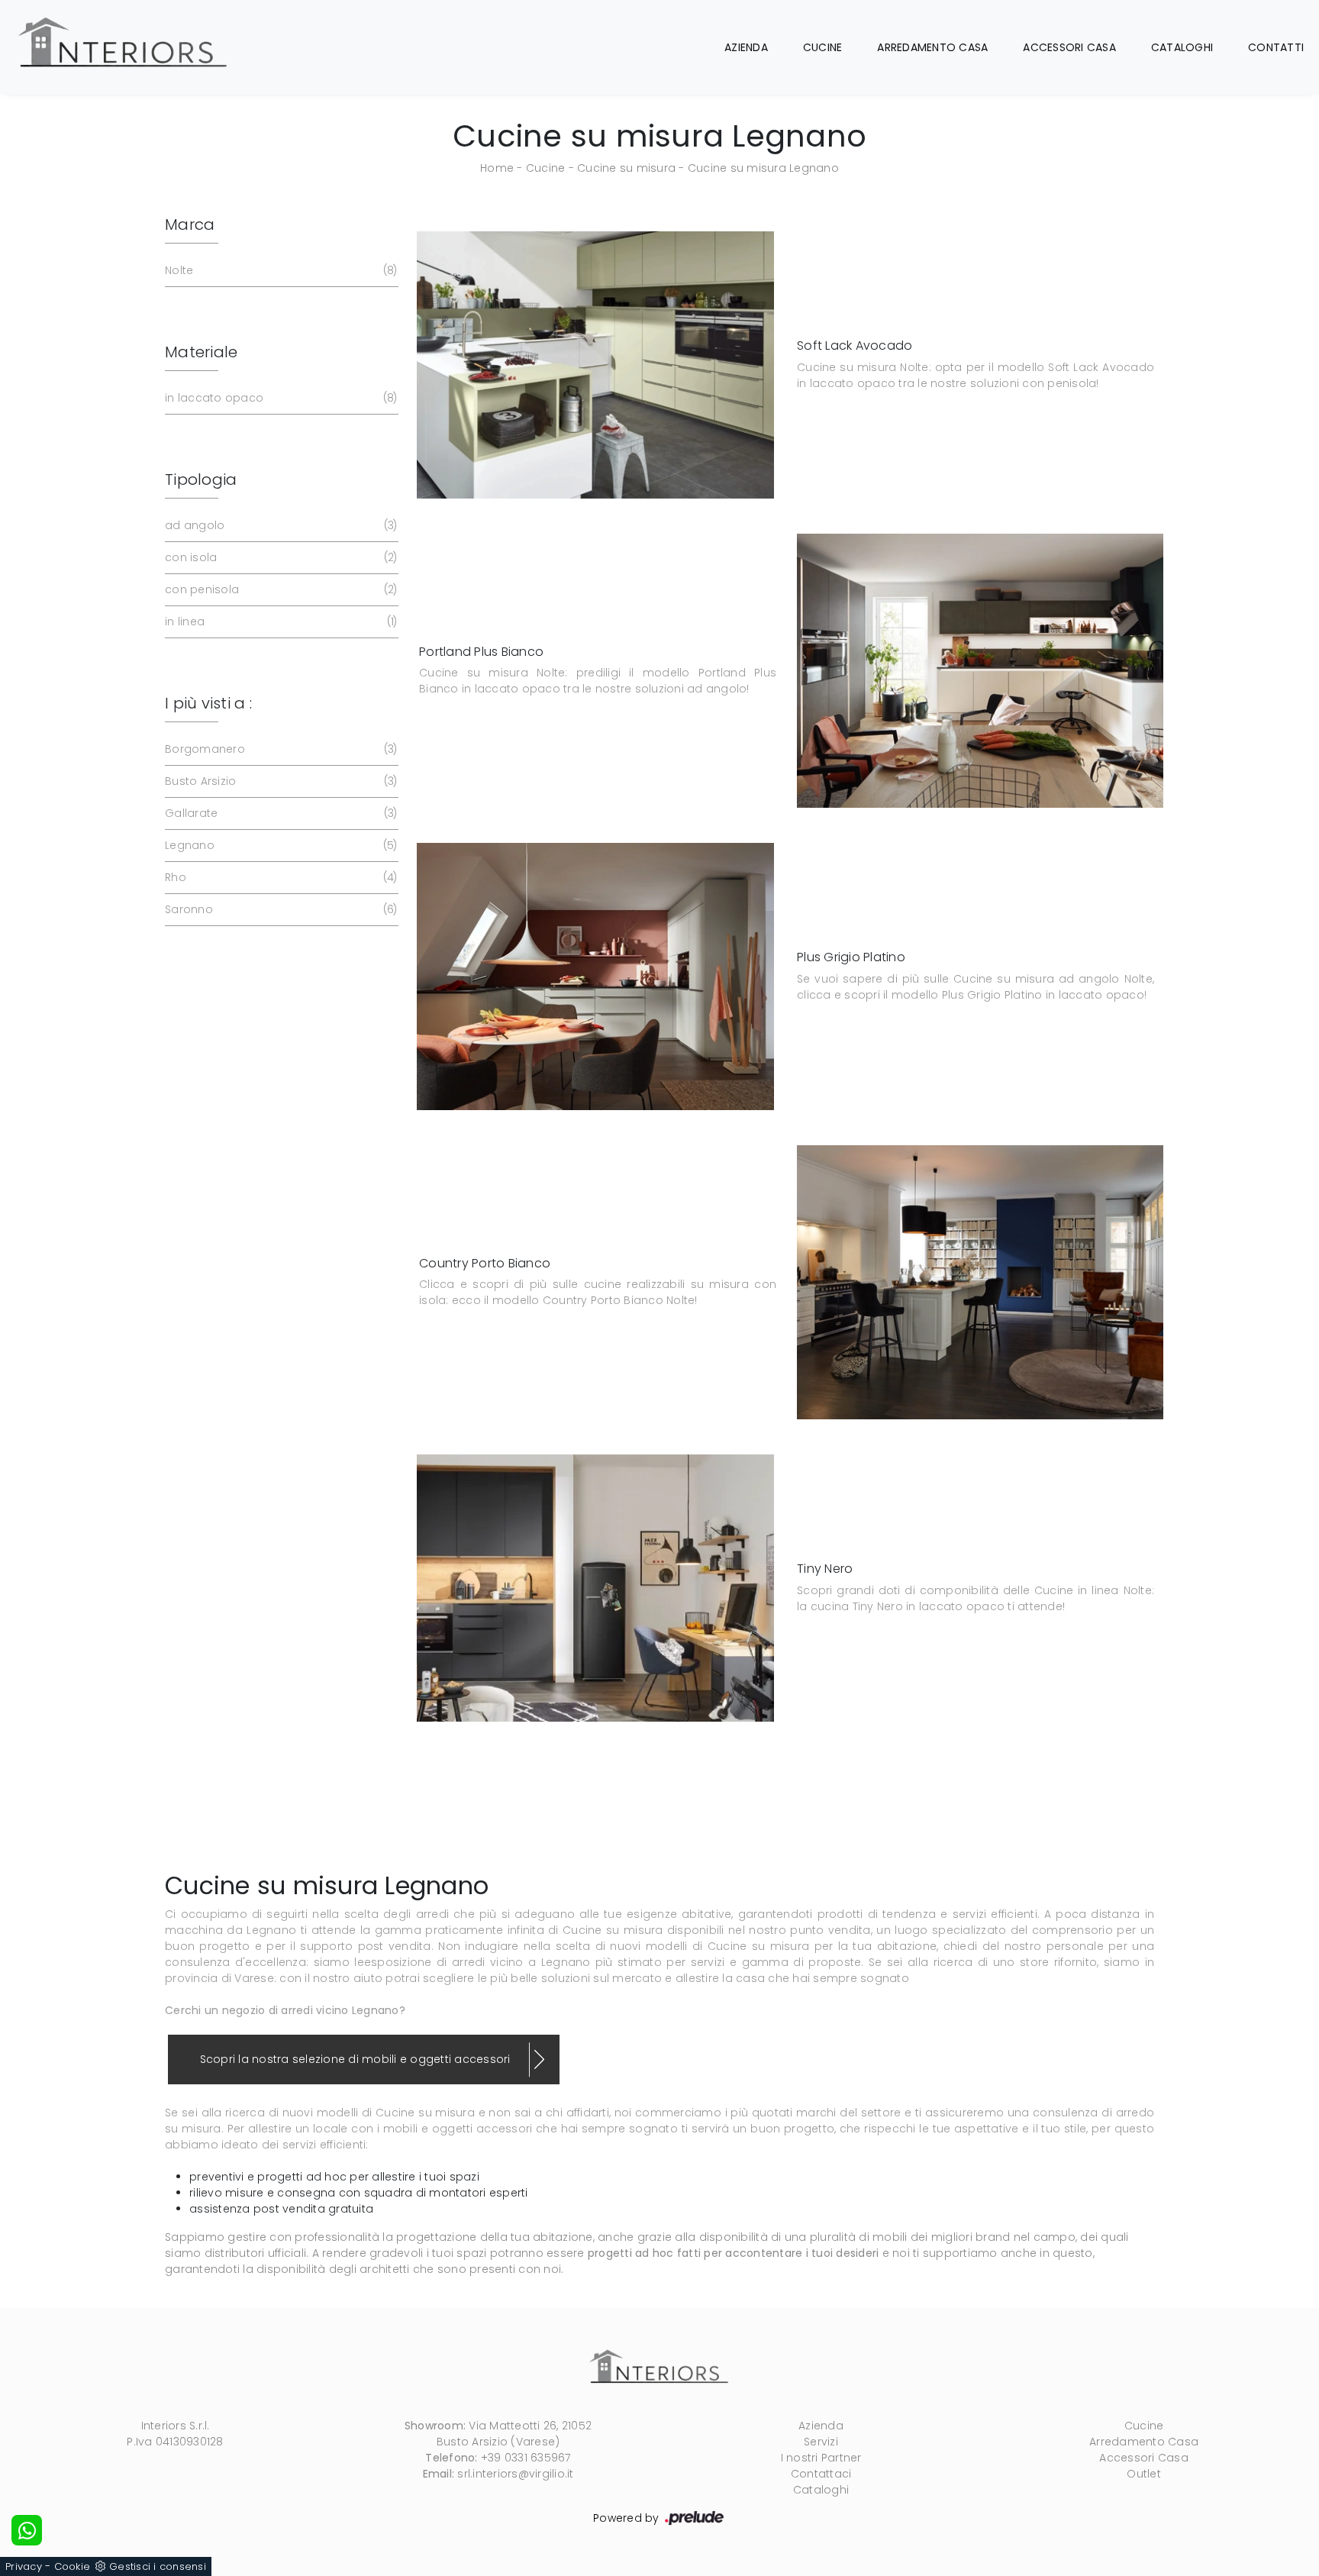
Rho (279, 877)
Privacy (24, 2566)
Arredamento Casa (932, 47)
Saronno (279, 909)
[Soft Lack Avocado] (595, 365)
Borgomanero (279, 749)
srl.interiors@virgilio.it (515, 2474)
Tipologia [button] (201, 479)
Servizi (821, 2442)
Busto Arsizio (279, 781)
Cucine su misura (626, 168)
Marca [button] (190, 224)
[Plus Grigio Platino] (595, 976)
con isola (279, 557)
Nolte (279, 270)
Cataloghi (1182, 47)
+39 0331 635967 (526, 2458)
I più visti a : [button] (208, 703)
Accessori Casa (1069, 47)
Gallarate (279, 813)
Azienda (746, 47)
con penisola (279, 589)
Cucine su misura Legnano (763, 168)
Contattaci (821, 2474)
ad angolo (279, 525)
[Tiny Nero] (595, 1588)
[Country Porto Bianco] (980, 1282)
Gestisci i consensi (158, 2566)
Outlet (1144, 2474)
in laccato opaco (279, 398)
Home (497, 168)
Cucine (823, 47)
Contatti (1276, 47)
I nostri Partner (821, 2458)
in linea (279, 621)
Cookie (73, 2566)
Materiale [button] (201, 352)
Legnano (279, 845)
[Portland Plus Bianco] (980, 671)
